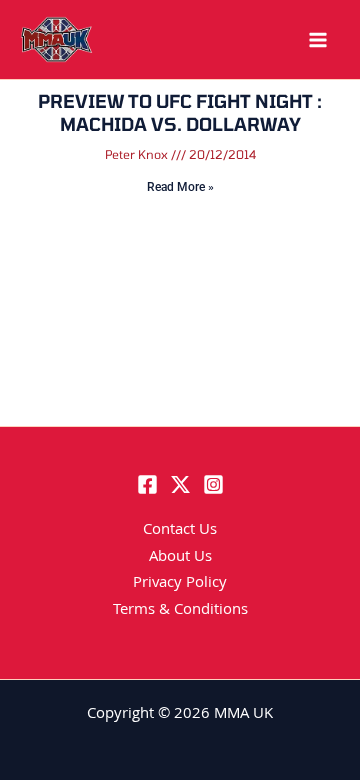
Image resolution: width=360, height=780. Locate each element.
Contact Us (180, 531)
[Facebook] (147, 484)
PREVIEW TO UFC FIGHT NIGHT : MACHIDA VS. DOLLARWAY (180, 112)
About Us (180, 558)
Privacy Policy (180, 584)
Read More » (180, 187)
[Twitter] (180, 484)
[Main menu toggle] (318, 40)
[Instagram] (213, 484)
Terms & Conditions (180, 611)
